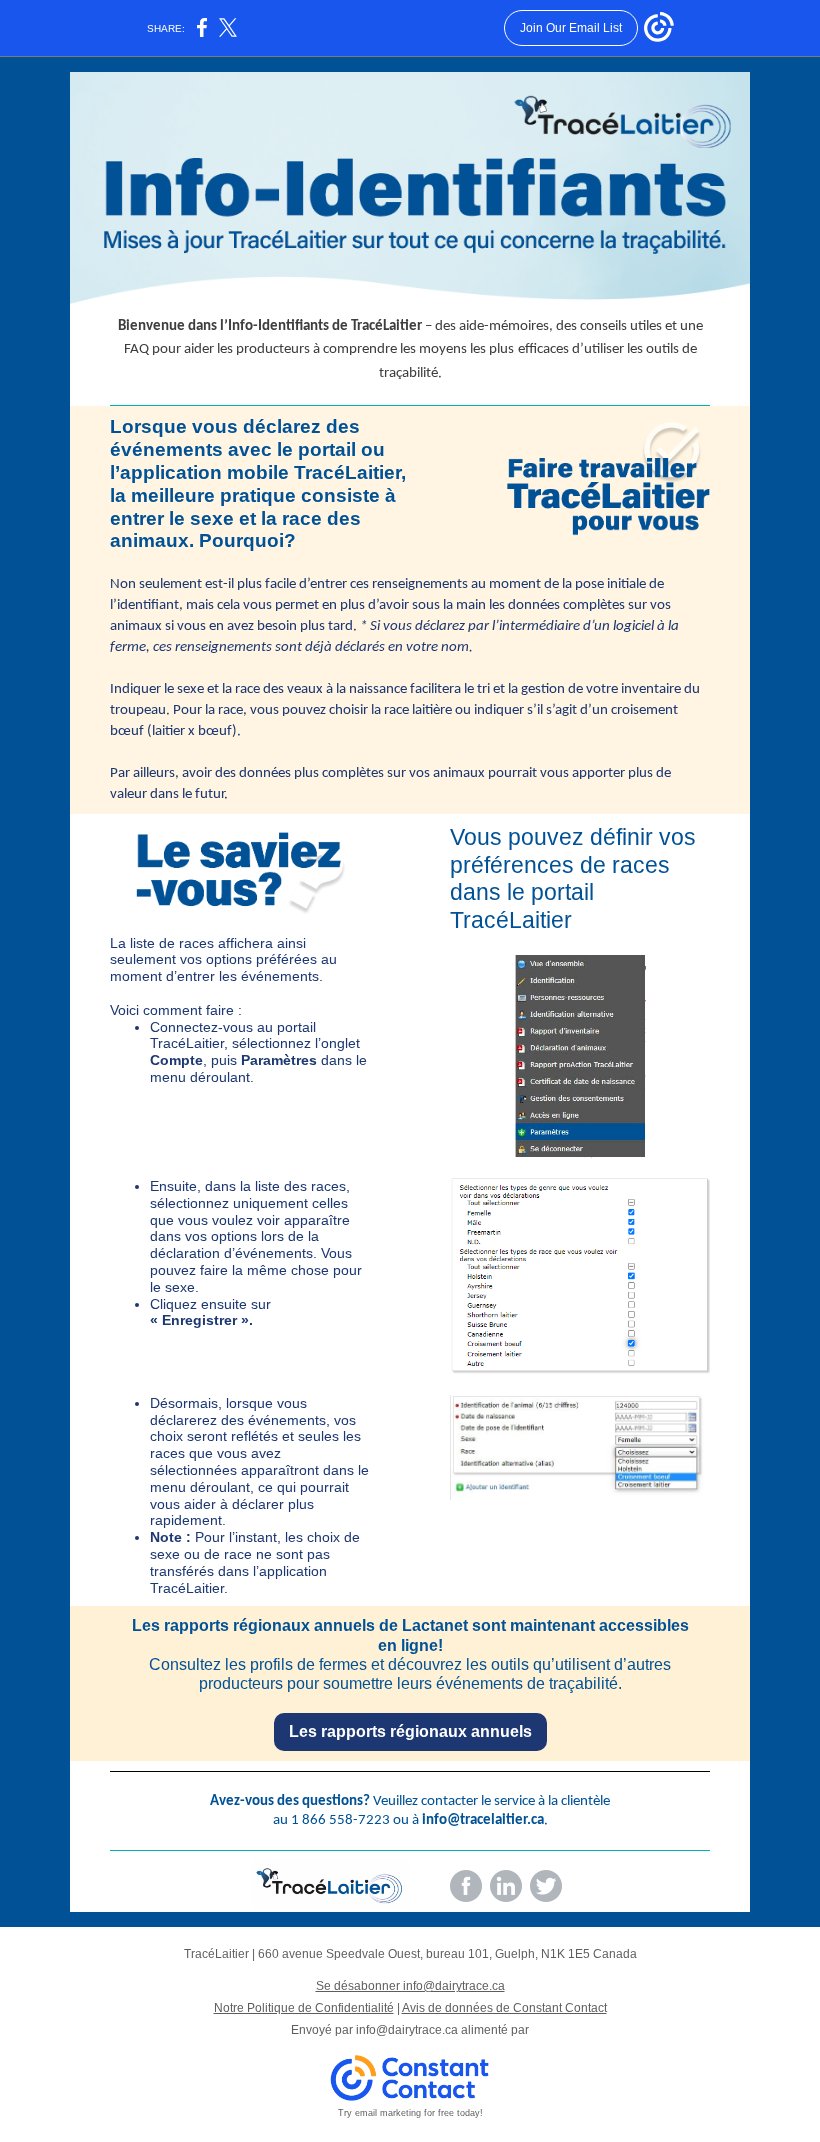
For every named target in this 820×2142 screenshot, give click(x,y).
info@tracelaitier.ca (483, 1820)
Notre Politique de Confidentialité (304, 2008)
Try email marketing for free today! (410, 2113)
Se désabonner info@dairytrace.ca (410, 1986)
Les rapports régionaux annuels (410, 1731)
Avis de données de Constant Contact (504, 2008)
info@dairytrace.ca (407, 2030)
